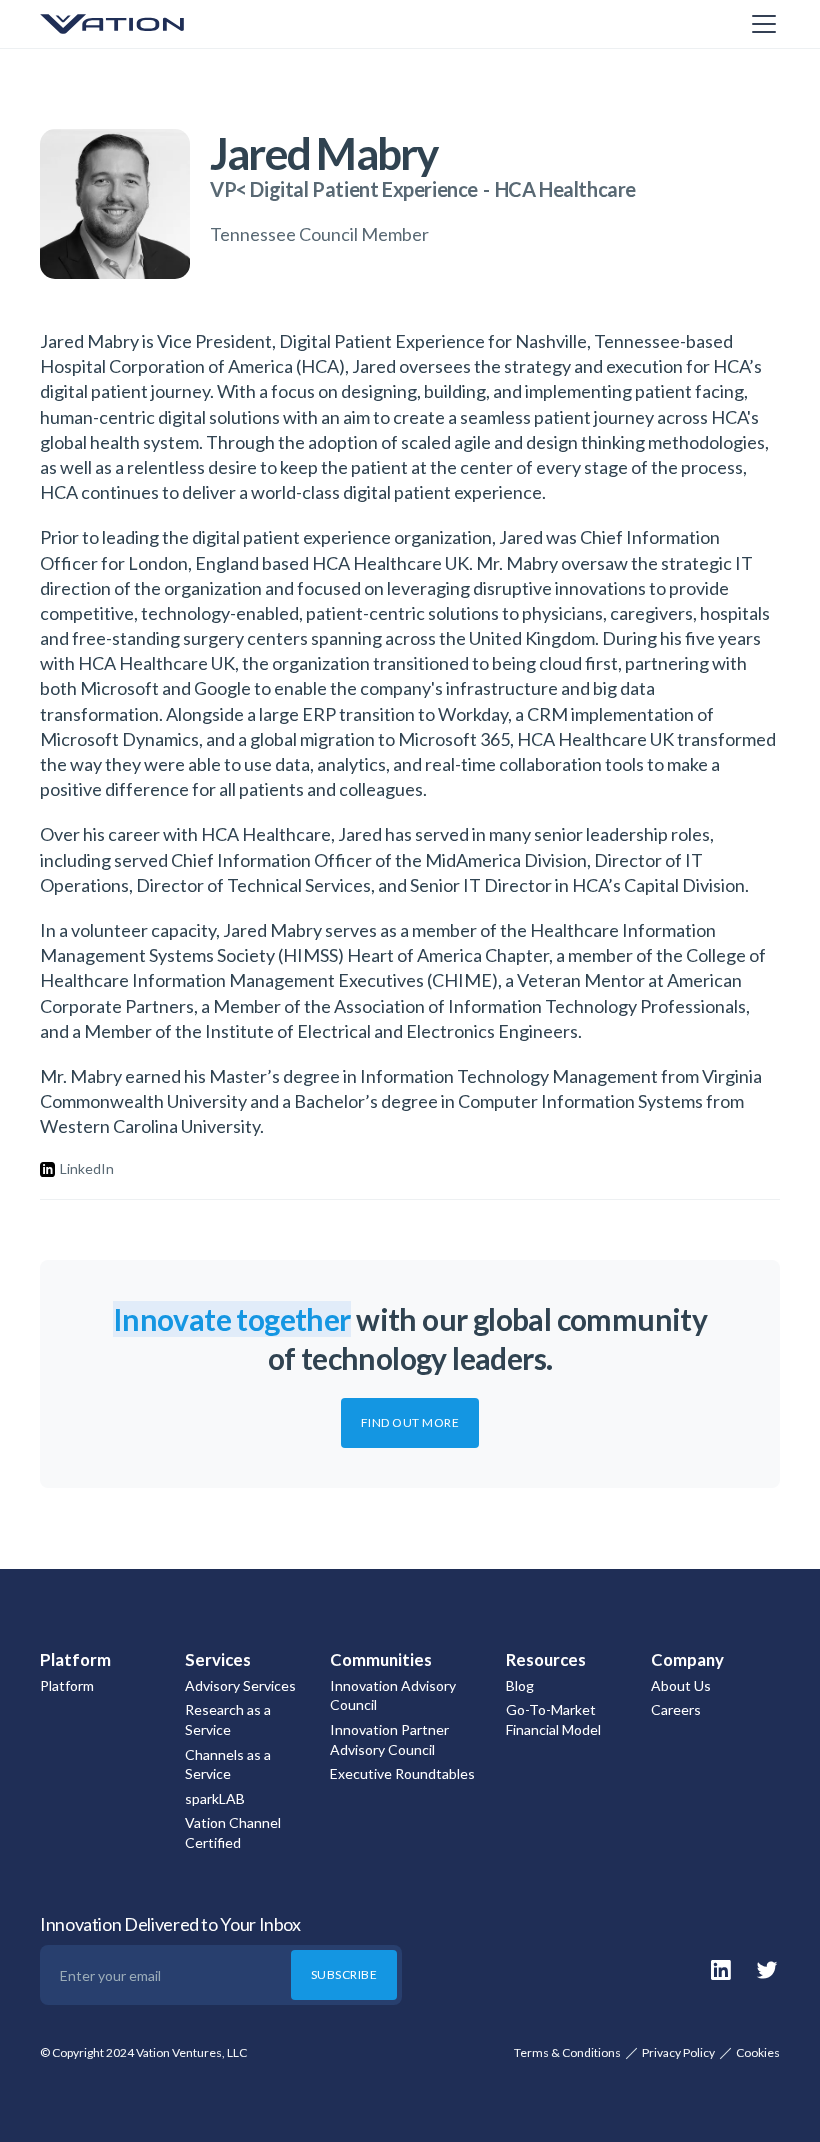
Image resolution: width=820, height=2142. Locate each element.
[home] (140, 24)
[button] (760, 24)
